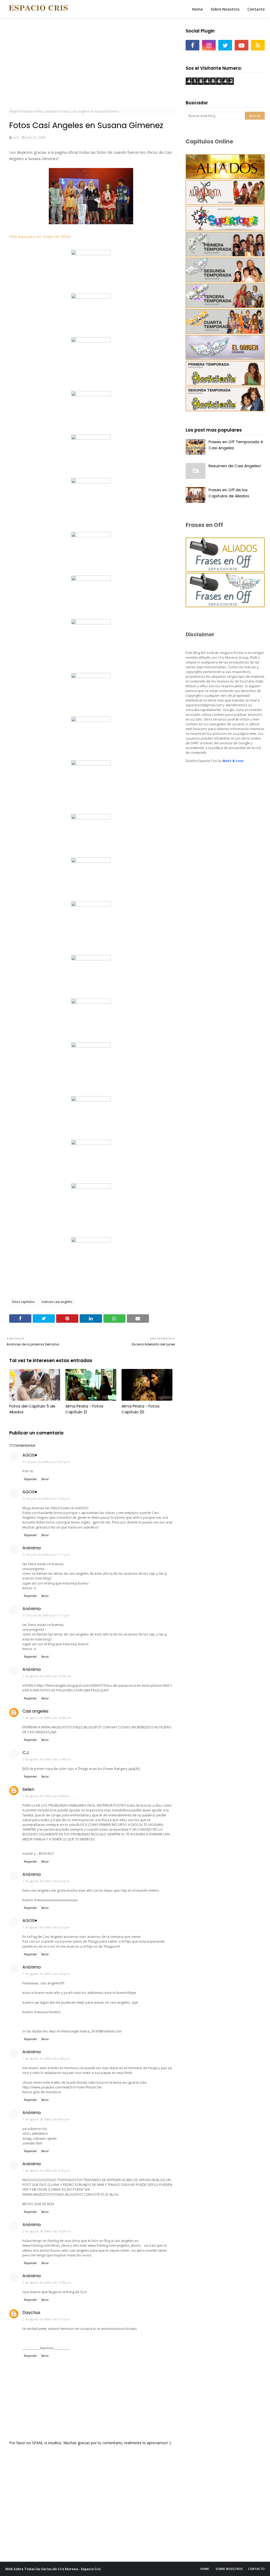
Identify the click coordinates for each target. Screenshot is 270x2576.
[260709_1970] (91, 1241)
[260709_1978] (91, 1046)
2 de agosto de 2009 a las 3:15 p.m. (47, 2319)
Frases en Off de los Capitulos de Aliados (229, 493)
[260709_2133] (91, 341)
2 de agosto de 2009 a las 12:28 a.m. (47, 2231)
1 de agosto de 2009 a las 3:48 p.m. (47, 2058)
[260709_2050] (91, 623)
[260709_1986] (91, 1002)
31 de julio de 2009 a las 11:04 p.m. (47, 1499)
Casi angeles (35, 1711)
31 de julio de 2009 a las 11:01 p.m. (47, 1462)
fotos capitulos (47, 111)
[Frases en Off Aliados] (225, 570)
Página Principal (21, 111)
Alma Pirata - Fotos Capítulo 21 (84, 1409)
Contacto (256, 2569)
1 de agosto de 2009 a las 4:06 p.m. (47, 2119)
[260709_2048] (91, 677)
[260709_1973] (91, 1187)
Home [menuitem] (197, 9)
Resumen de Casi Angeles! (235, 466)
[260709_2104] (91, 438)
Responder (30, 1479)
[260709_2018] (91, 818)
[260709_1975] (91, 1100)
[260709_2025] (91, 764)
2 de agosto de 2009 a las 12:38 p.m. (47, 2282)
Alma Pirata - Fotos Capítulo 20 (141, 1409)
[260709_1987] (91, 959)
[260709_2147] (91, 297)
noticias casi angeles (57, 1302)
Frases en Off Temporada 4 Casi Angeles (236, 445)
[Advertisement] (91, 63)
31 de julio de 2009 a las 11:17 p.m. (47, 1555)
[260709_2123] (91, 395)
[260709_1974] (91, 1143)
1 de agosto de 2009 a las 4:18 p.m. (47, 2170)
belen (28, 1789)
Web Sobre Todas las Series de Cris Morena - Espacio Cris (53, 2569)
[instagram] (209, 45)
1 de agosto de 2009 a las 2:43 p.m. (47, 1974)
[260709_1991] (91, 905)
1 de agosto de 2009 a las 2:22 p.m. (47, 1881)
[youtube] (242, 45)
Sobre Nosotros (229, 2569)
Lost (16, 137)
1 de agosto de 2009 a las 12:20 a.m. (47, 1676)
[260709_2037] (91, 720)
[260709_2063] (91, 579)
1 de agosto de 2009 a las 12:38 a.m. (47, 1718)
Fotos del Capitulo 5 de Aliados (32, 1409)
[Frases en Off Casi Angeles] (225, 606)
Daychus (31, 2313)
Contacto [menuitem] (256, 9)
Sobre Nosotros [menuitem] (225, 9)
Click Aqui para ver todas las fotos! (40, 236)
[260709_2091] (91, 482)
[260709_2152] (91, 254)
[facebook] (192, 45)
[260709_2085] (91, 536)
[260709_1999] (91, 861)
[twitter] (225, 45)
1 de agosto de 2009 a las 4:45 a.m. (46, 1796)
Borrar (45, 1479)
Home (205, 2569)
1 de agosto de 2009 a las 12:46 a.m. (47, 1759)
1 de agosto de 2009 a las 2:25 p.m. (47, 1927)
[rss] (258, 45)
